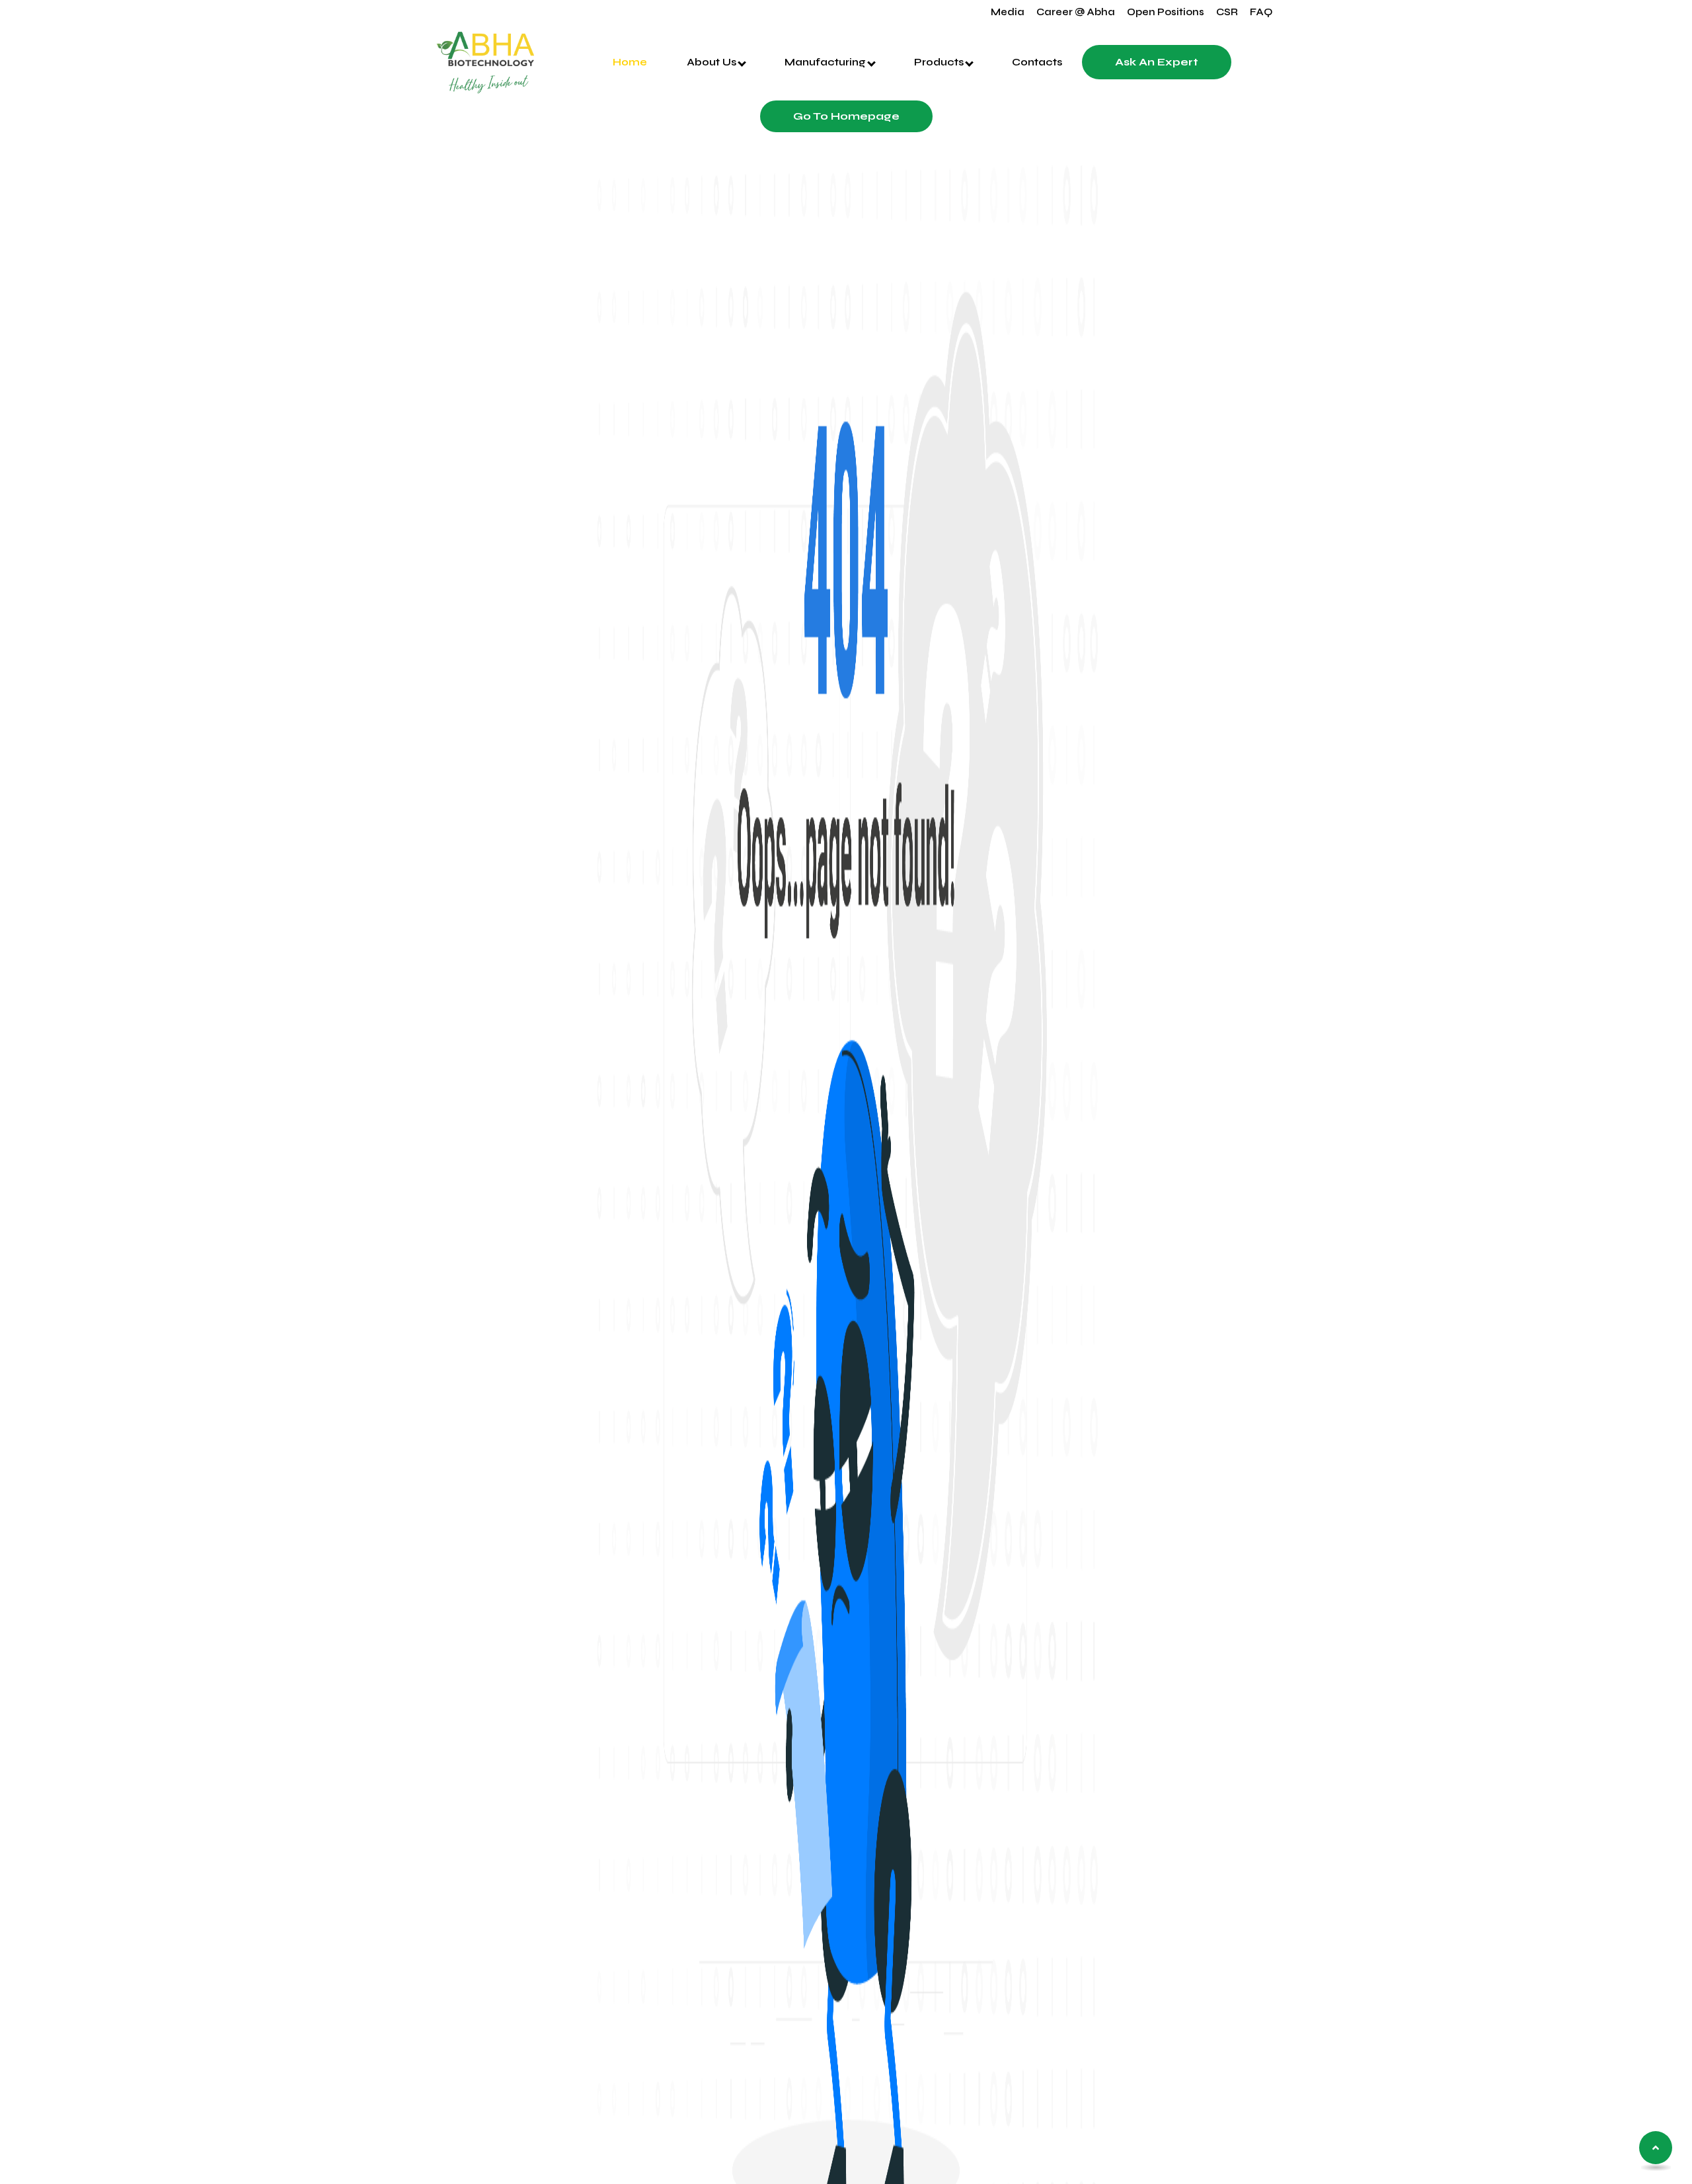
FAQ (1261, 12)
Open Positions (1166, 12)
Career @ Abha (1076, 12)
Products (940, 62)
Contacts (1037, 62)
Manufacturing (827, 62)
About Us (713, 62)
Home (630, 62)
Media (1008, 12)
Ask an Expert (1157, 62)
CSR (1227, 12)
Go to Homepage (846, 116)
